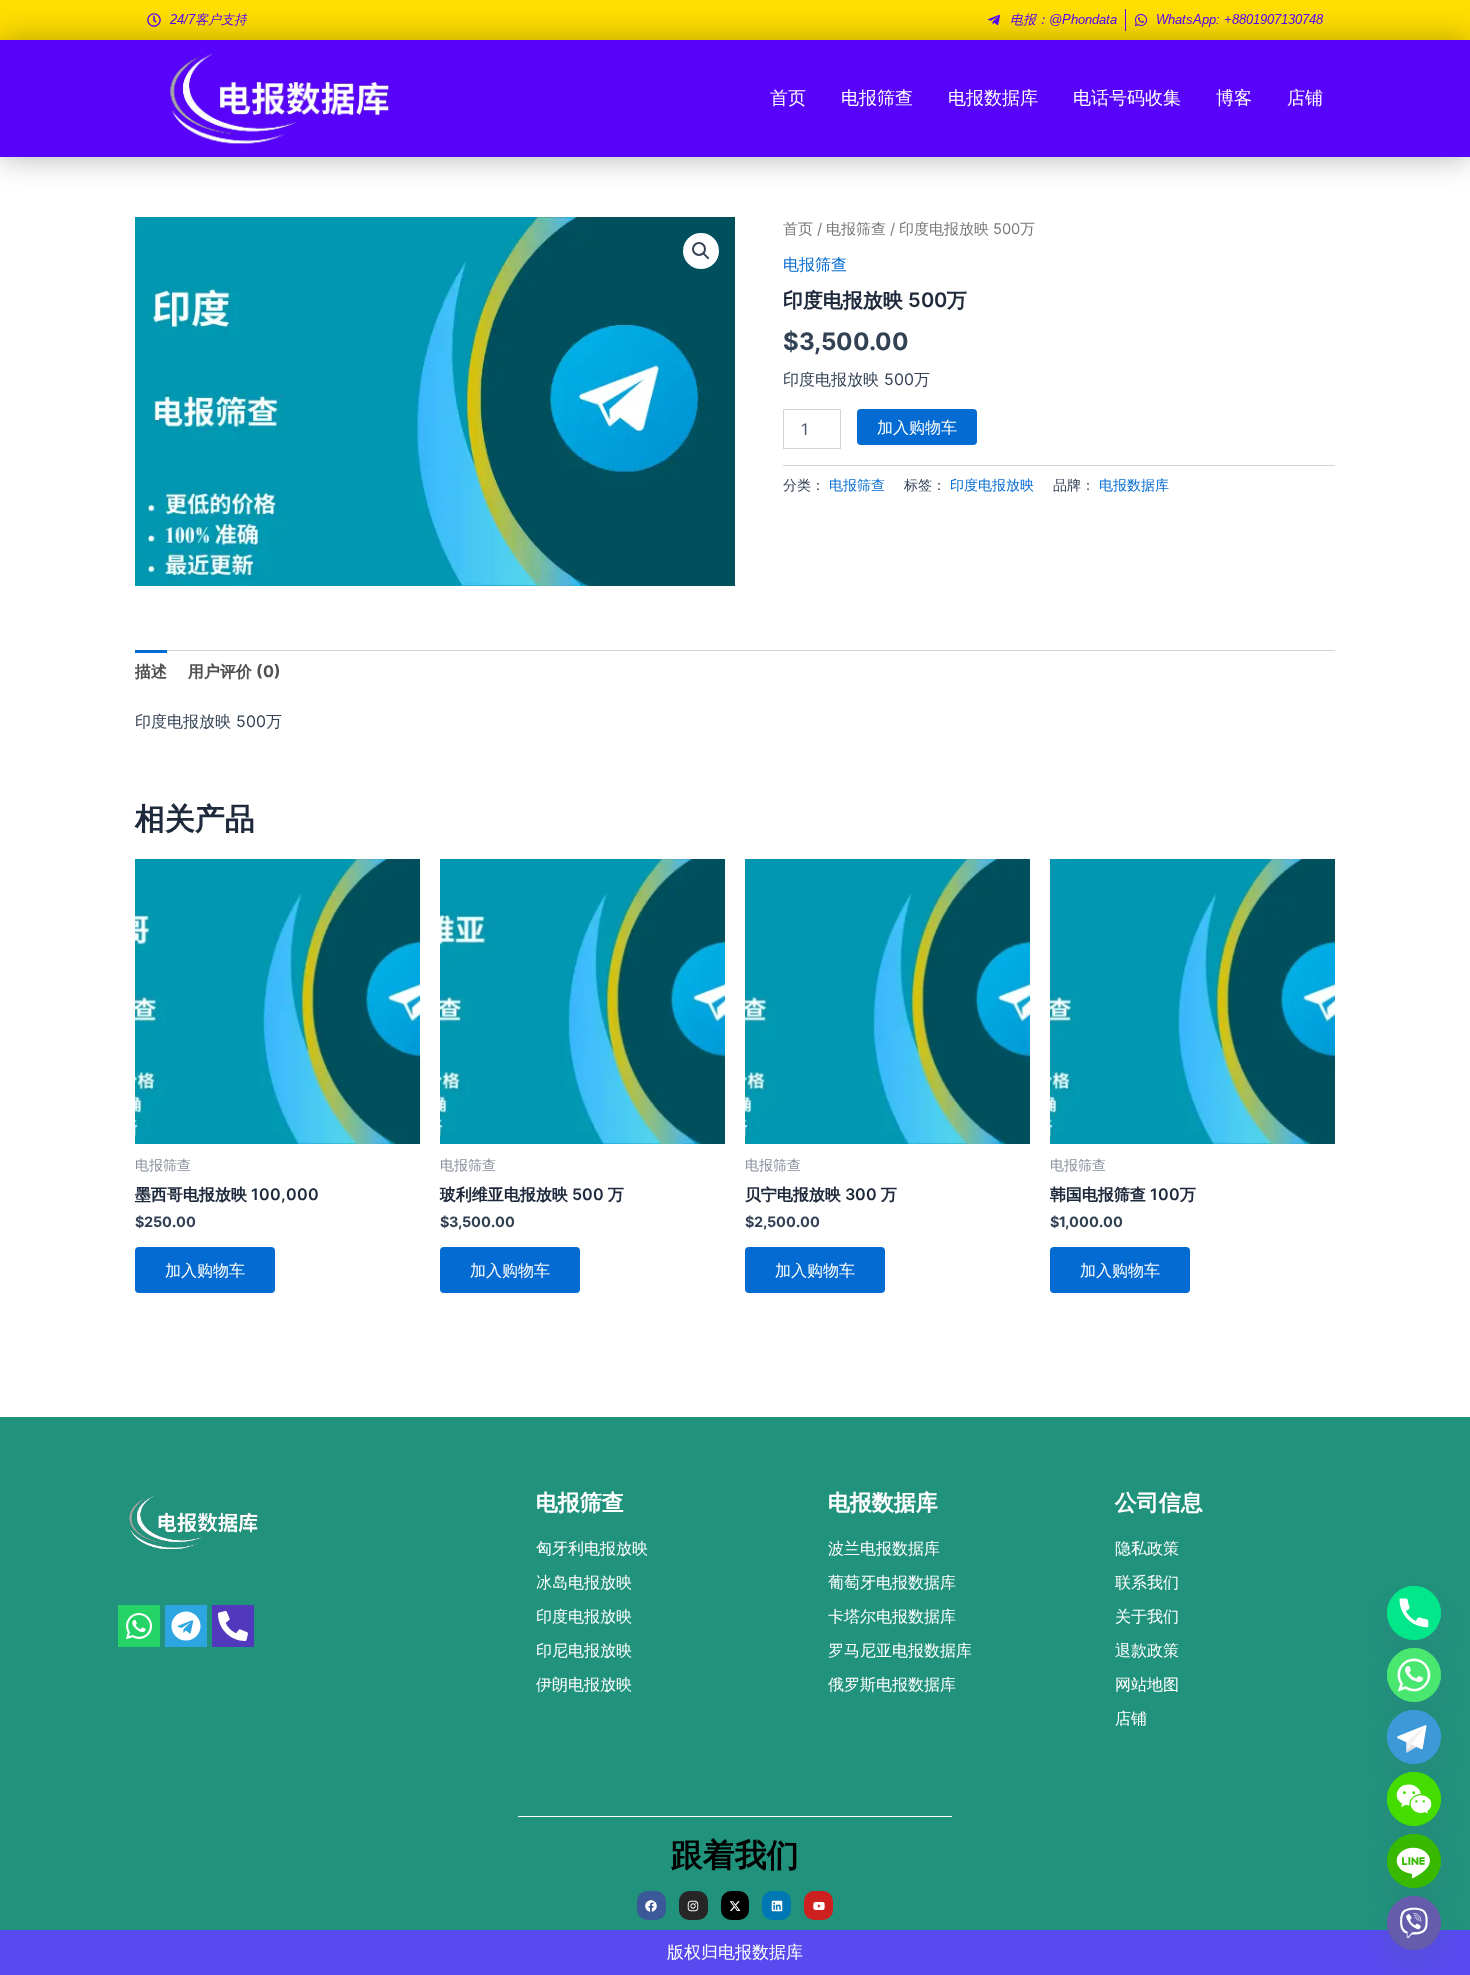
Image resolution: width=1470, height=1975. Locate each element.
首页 (788, 97)
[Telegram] (1414, 1737)
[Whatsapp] (1414, 1675)
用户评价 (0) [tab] (234, 671)
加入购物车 (917, 427)
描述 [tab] (151, 671)
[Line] (1414, 1861)
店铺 (1305, 97)
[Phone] (1414, 1613)
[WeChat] (1414, 1799)
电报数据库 (993, 97)
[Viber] (1414, 1923)
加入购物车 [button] (205, 1270)
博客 (1234, 97)
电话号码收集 (1127, 97)
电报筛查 (877, 97)
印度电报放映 (992, 484)
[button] (701, 251)
